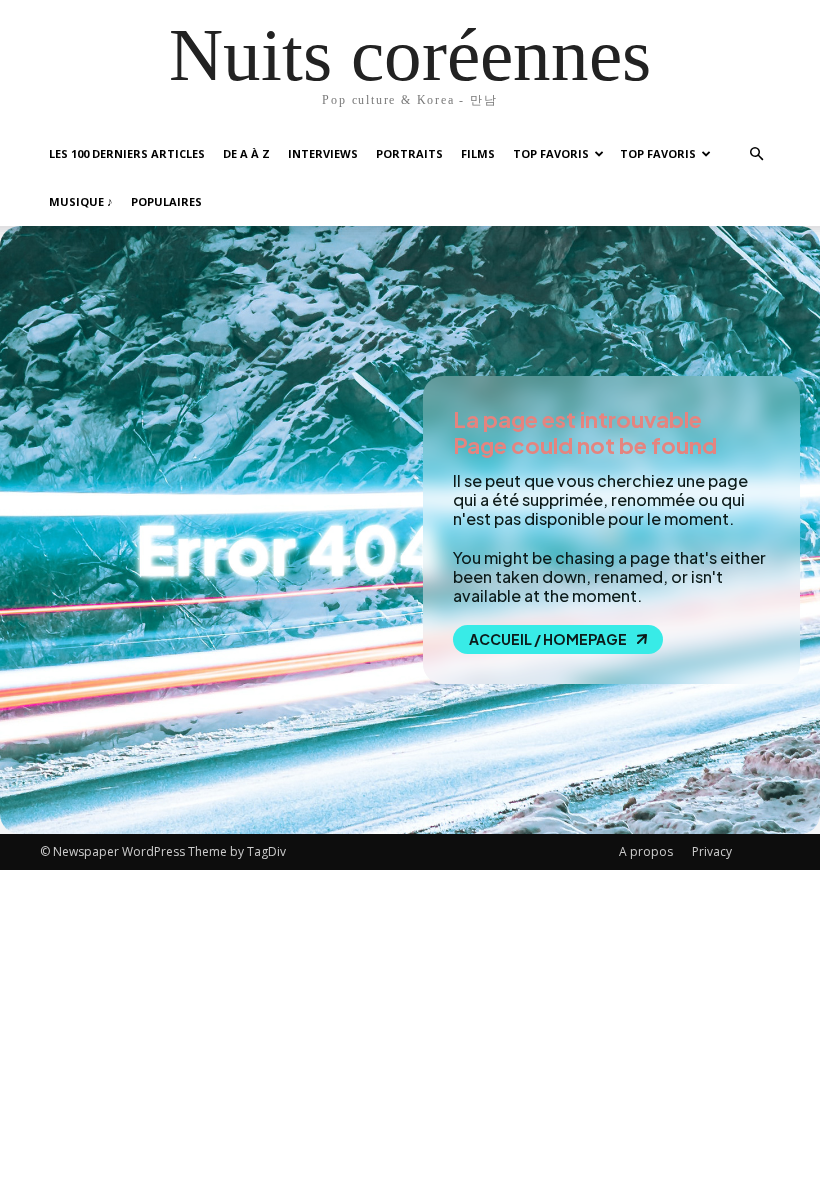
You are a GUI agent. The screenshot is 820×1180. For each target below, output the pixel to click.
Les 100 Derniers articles (127, 153)
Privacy (712, 851)
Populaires (166, 201)
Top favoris (551, 153)
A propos (646, 851)
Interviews (323, 153)
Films (478, 153)
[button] (756, 154)
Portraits (409, 153)
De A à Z (246, 153)
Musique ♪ (81, 201)
